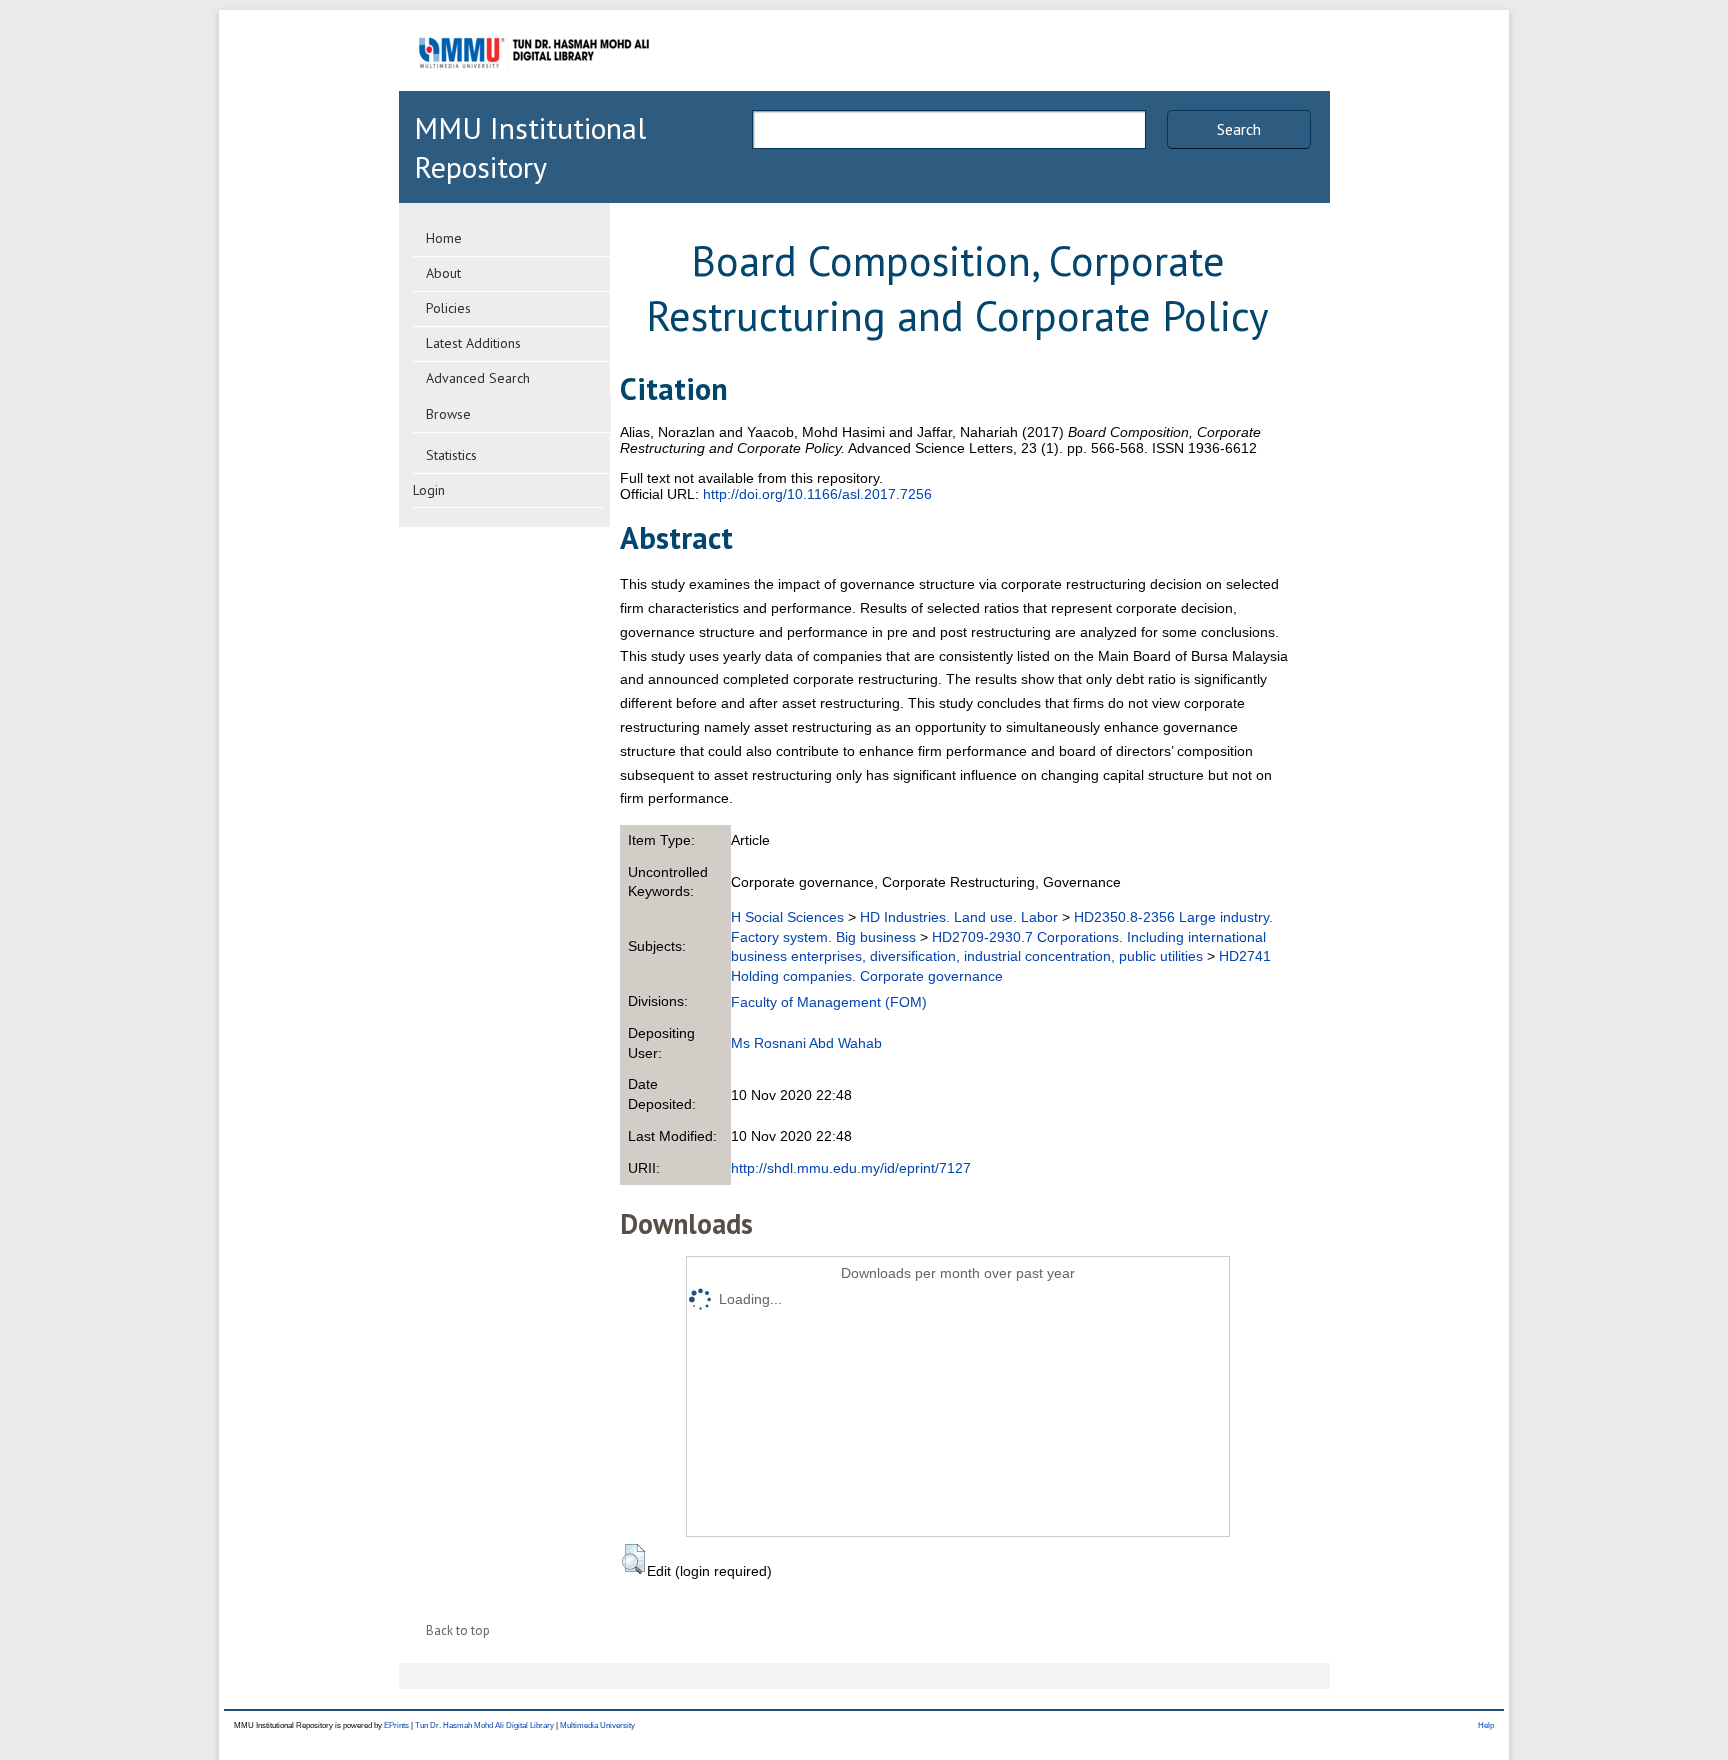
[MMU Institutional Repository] (534, 87)
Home (444, 238)
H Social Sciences (787, 917)
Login (429, 490)
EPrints (396, 1725)
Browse (448, 414)
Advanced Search (478, 378)
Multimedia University (597, 1725)
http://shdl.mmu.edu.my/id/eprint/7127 (851, 1168)
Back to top (458, 1630)
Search (1239, 129)
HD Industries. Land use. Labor (959, 917)
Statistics (451, 455)
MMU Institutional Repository (530, 147)
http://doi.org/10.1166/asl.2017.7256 (817, 494)
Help (1486, 1725)
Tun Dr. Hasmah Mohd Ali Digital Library (484, 1725)
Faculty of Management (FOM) (829, 1002)
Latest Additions (473, 343)
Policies (448, 308)
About (443, 273)
